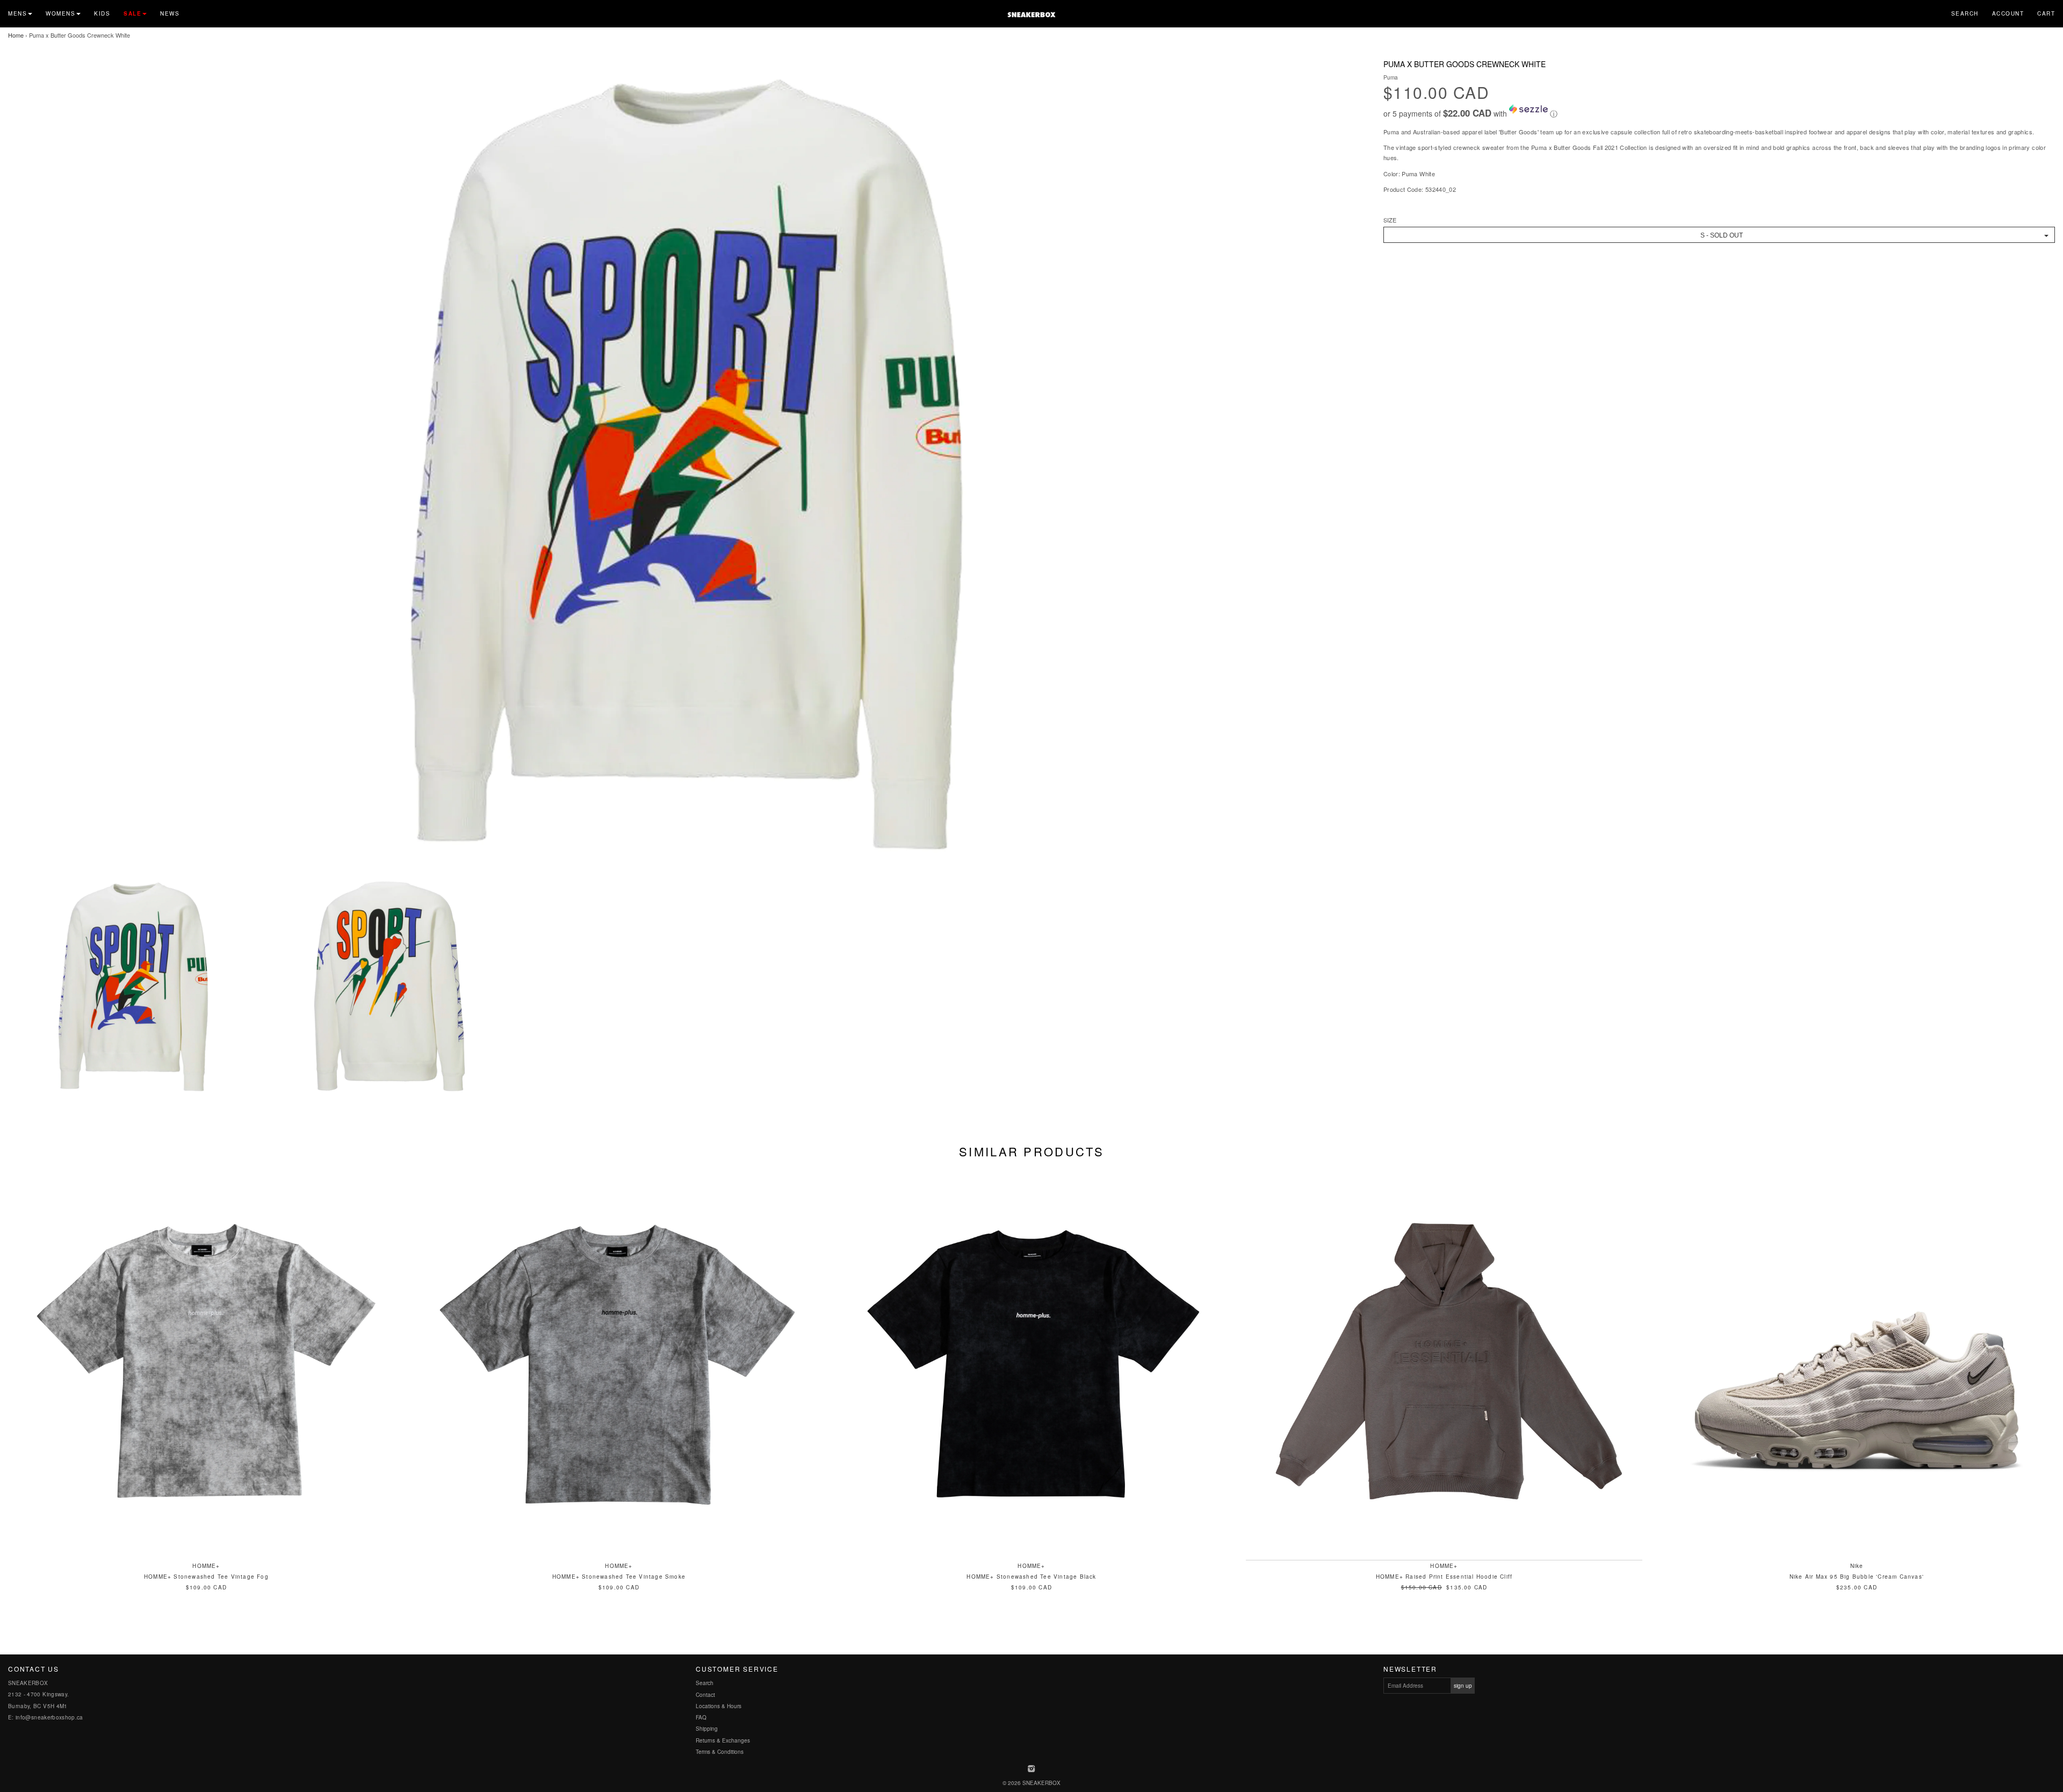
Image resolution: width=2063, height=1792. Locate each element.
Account (2008, 13)
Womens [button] (60, 13)
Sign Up (1463, 1686)
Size (1390, 220)
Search (1965, 13)
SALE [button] (132, 13)
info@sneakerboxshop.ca (49, 1717)
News (170, 13)
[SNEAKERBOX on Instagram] (1032, 1769)
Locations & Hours (719, 1706)
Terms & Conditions (720, 1752)
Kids (102, 13)
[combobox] (1719, 235)
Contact (705, 1695)
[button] (1719, 112)
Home (16, 35)
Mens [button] (17, 13)
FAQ (701, 1717)
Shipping (707, 1729)
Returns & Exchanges (723, 1740)
